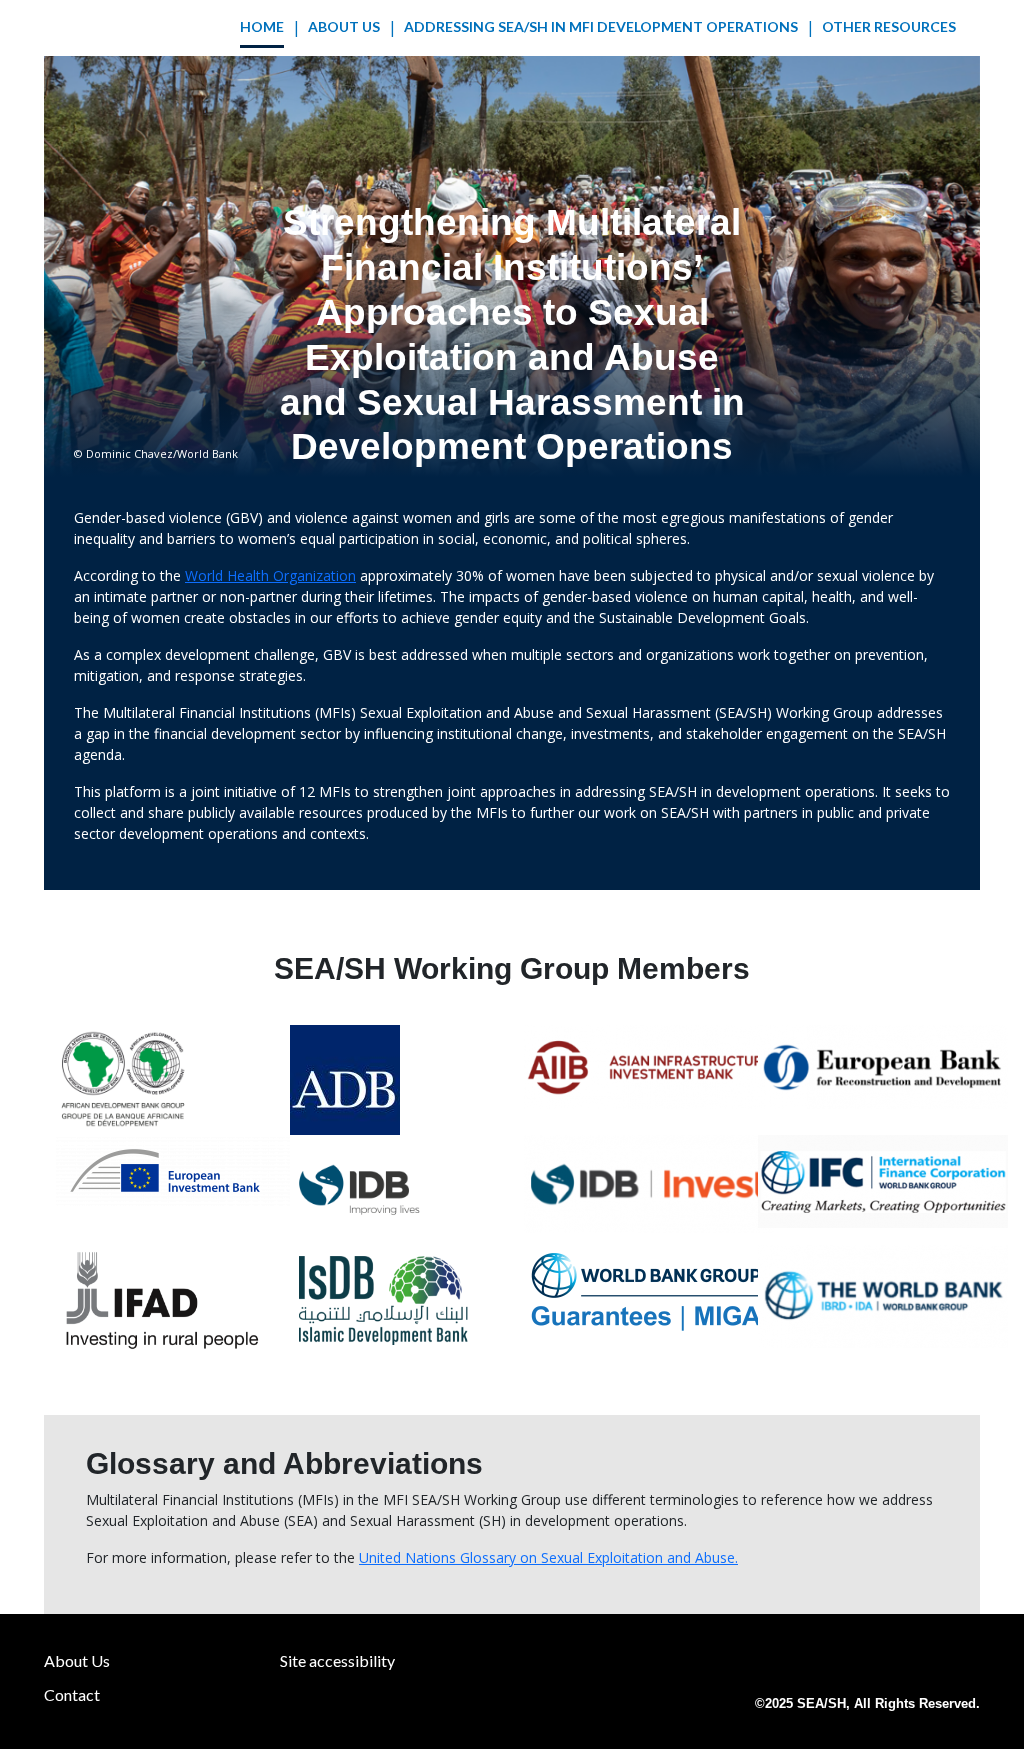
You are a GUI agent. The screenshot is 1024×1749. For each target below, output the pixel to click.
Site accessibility (337, 1660)
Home (262, 26)
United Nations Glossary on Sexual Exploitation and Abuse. (548, 1557)
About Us (344, 26)
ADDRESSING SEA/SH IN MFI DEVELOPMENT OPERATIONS (601, 26)
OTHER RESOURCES (889, 26)
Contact (72, 1694)
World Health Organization (270, 575)
